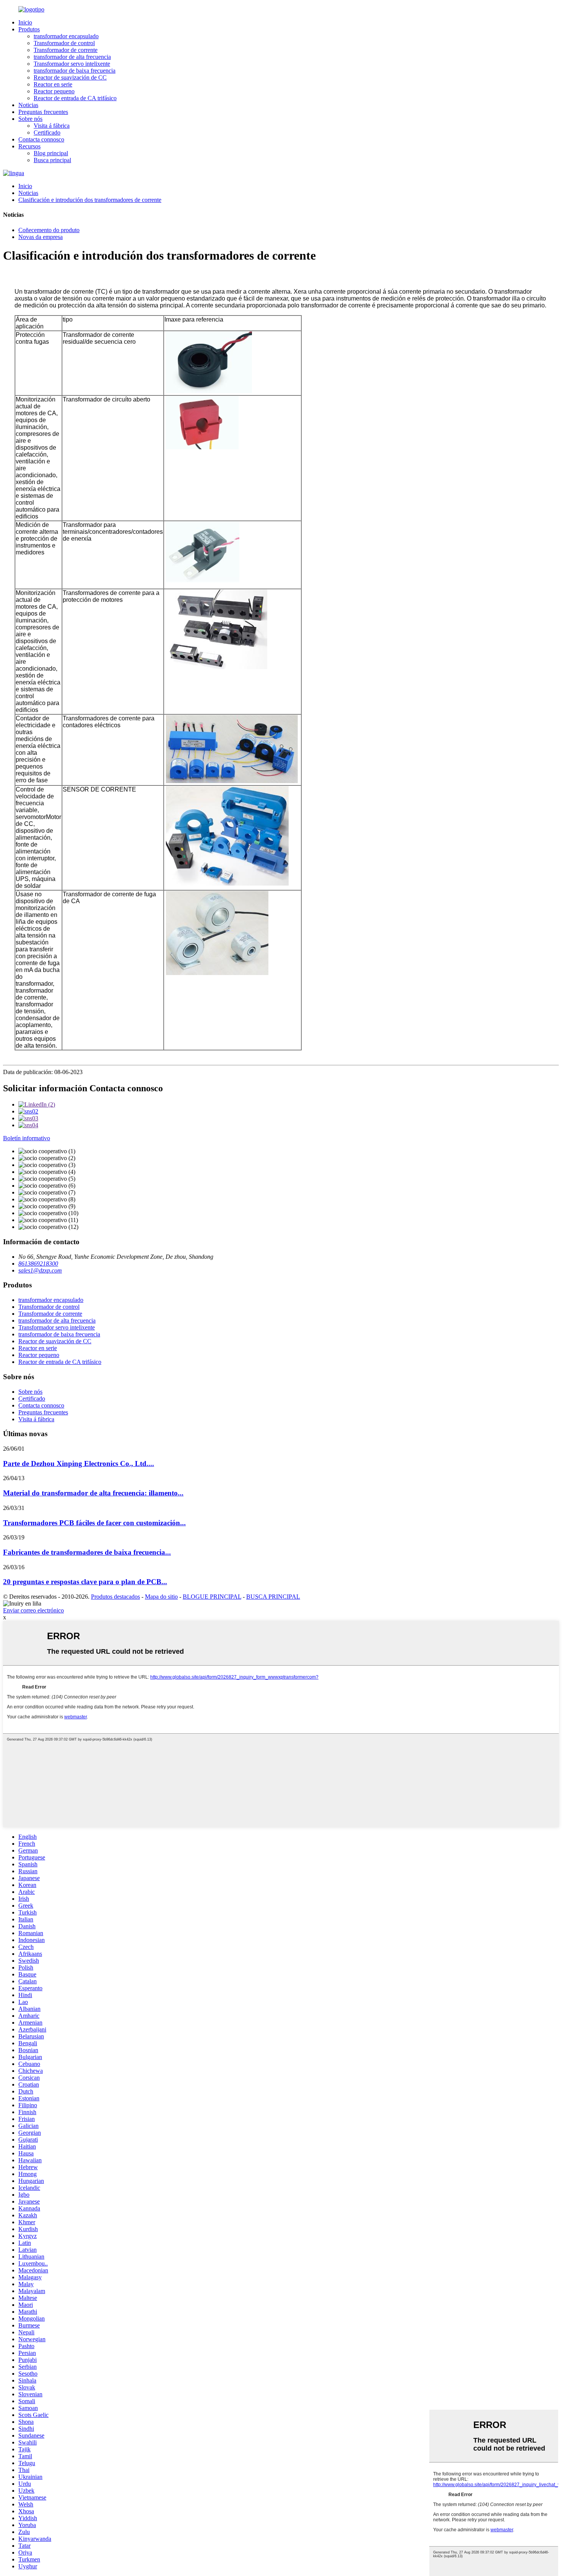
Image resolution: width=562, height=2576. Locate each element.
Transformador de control (64, 43)
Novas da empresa (41, 237)
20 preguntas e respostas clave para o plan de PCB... (85, 1582)
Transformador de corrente (66, 50)
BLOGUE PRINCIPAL (212, 1597)
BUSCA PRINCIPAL (273, 1597)
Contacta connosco (41, 139)
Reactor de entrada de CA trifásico (75, 98)
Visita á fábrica (52, 126)
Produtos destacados (115, 1597)
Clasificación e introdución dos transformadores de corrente (90, 200)
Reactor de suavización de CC (70, 77)
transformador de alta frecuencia (72, 57)
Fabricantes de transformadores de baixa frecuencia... (87, 1552)
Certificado (47, 132)
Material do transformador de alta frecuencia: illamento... (93, 1493)
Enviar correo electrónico (33, 1610)
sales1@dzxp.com (40, 1270)
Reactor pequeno (54, 91)
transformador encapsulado (66, 36)
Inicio (25, 22)
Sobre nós (30, 119)
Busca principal (52, 160)
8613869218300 (38, 1264)
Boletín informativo (27, 1138)
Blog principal (51, 153)
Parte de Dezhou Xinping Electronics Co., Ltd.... (79, 1464)
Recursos (29, 146)
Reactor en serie (53, 84)
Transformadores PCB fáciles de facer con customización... (94, 1523)
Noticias (28, 105)
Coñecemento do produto (49, 230)
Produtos (29, 29)
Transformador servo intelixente (72, 64)
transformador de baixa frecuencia (75, 71)
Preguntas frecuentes (43, 112)
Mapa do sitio (161, 1597)
